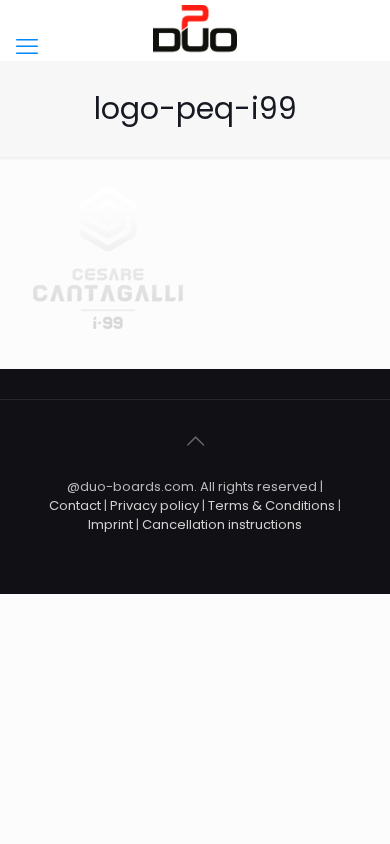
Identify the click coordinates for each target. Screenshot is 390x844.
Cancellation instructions (222, 524)
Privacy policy (156, 505)
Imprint (110, 524)
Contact (75, 505)
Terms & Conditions (271, 505)
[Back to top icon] (195, 441)
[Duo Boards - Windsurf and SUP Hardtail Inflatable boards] (195, 30)
